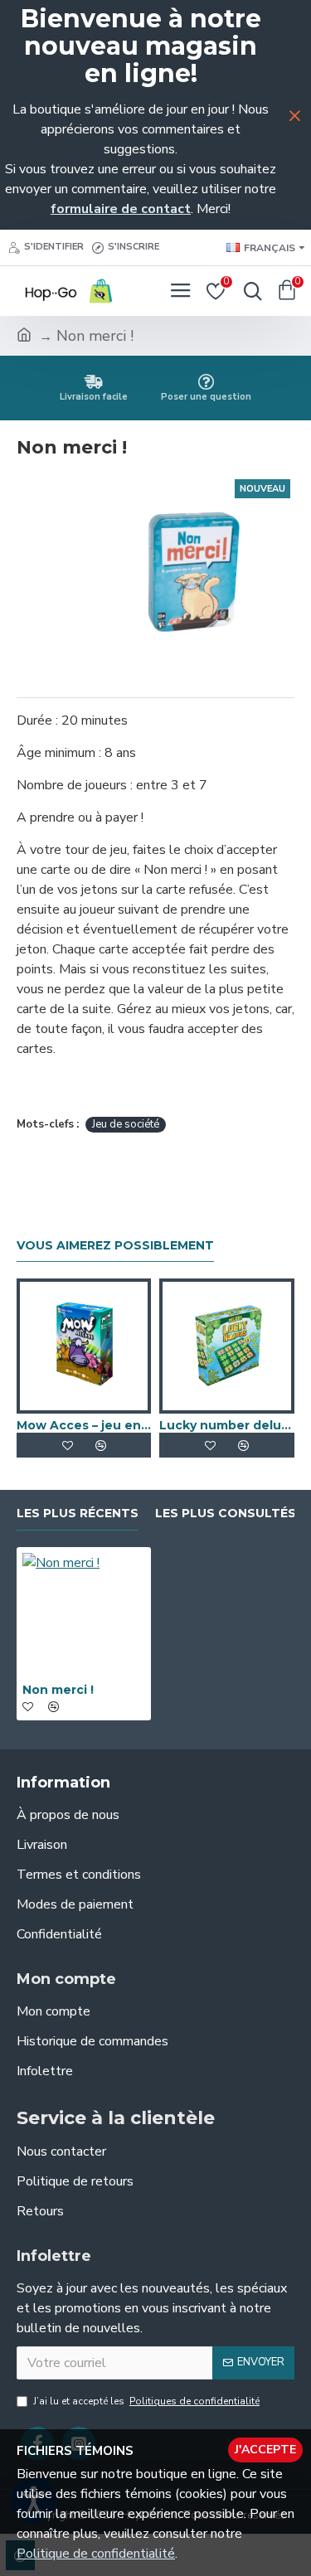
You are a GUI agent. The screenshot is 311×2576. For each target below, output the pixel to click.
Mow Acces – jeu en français (84, 1425)
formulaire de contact (121, 209)
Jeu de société (126, 1124)
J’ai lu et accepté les (146, 2401)
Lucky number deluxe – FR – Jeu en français (226, 1425)
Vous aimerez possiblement (115, 1246)
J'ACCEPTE (265, 2450)
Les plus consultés (226, 1514)
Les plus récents (78, 1514)
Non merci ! (58, 1690)
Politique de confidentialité (96, 2554)
